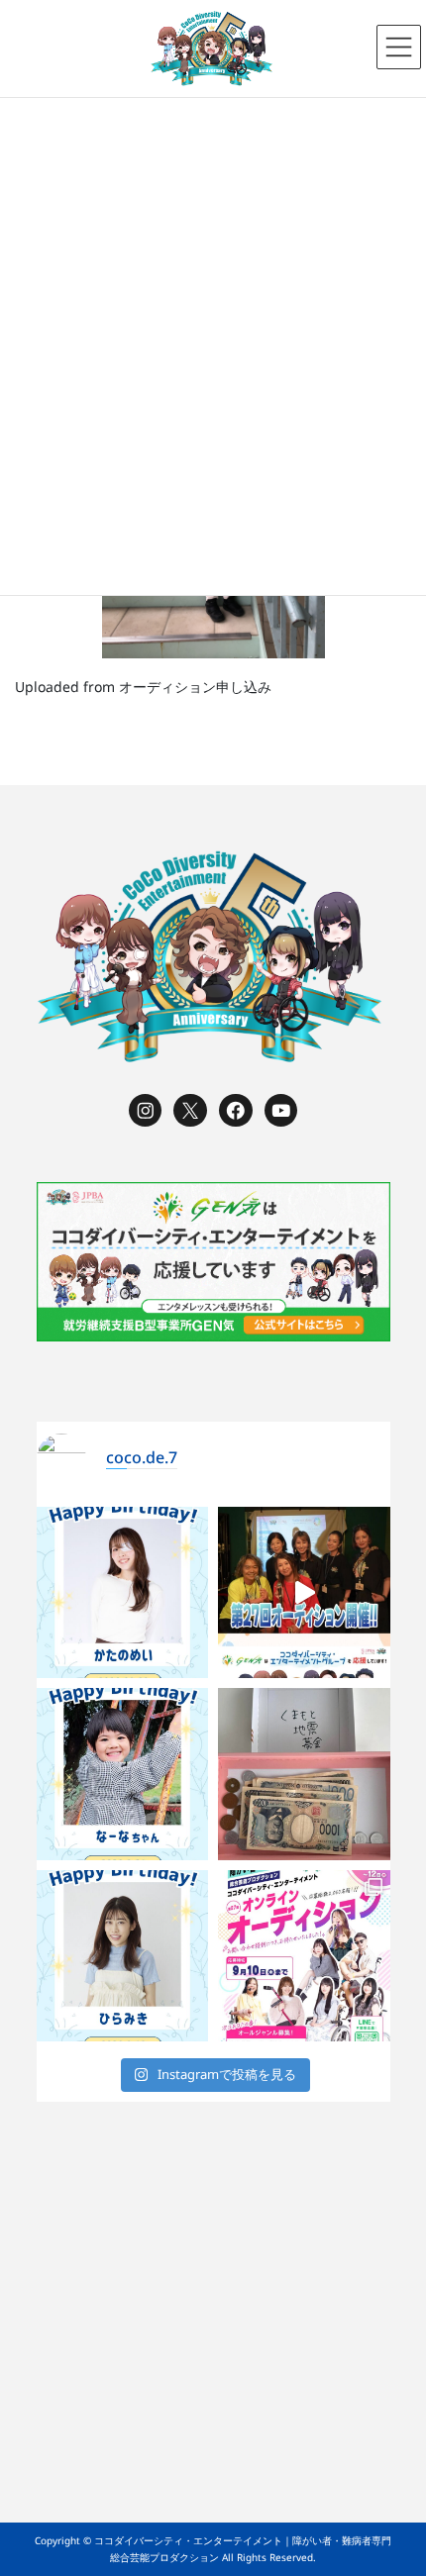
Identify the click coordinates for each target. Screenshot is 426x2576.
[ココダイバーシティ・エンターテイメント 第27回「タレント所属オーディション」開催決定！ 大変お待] (304, 1593)
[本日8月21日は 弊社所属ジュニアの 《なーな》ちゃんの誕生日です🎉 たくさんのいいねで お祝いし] (123, 1774)
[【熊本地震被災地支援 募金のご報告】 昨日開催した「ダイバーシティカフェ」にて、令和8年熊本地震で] (304, 1774)
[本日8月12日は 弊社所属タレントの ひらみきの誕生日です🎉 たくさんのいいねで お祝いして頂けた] (123, 1956)
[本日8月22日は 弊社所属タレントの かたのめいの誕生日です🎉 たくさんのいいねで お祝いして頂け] (123, 1593)
